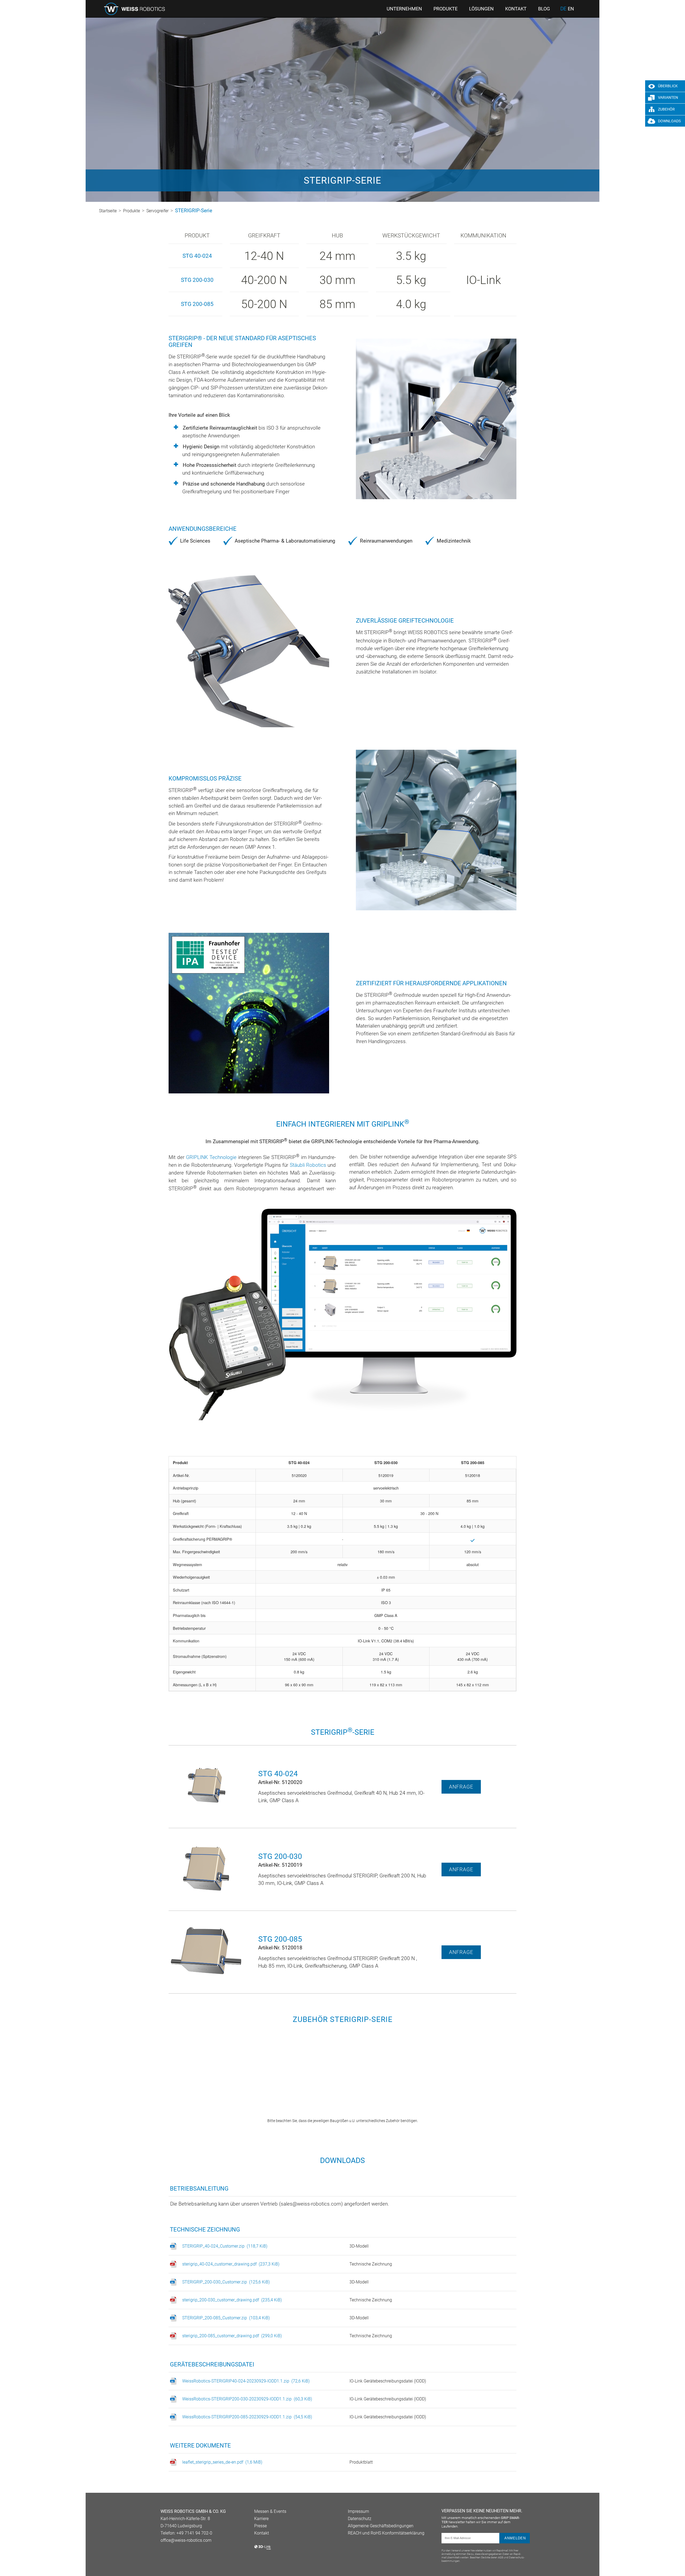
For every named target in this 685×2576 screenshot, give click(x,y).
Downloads (669, 121)
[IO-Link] (263, 2549)
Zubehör (666, 109)
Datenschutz (360, 2519)
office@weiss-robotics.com (186, 2540)
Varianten (668, 98)
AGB (501, 2557)
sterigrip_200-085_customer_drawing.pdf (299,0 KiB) (232, 2336)
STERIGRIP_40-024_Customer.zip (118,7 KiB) (225, 2246)
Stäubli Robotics (308, 1165)
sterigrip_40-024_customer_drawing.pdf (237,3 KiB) (231, 2264)
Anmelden (515, 2538)
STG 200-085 (197, 304)
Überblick (668, 86)
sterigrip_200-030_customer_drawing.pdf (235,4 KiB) (232, 2300)
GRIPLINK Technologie (211, 1157)
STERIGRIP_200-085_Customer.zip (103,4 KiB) (226, 2318)
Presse (260, 2526)
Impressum (358, 2511)
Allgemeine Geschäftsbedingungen (381, 2526)
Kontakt (262, 2533)
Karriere (261, 2519)
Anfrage (461, 1787)
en (571, 9)
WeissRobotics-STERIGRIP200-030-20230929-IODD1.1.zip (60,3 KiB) (247, 2399)
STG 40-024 (197, 256)
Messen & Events (270, 2511)
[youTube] (172, 2554)
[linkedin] (163, 2554)
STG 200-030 (197, 280)
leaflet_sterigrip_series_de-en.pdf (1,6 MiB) (222, 2462)
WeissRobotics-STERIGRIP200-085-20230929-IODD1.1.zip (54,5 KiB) (247, 2417)
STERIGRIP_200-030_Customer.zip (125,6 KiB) (226, 2282)
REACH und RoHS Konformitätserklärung (386, 2533)
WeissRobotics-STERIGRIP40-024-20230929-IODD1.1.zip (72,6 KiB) (246, 2381)
